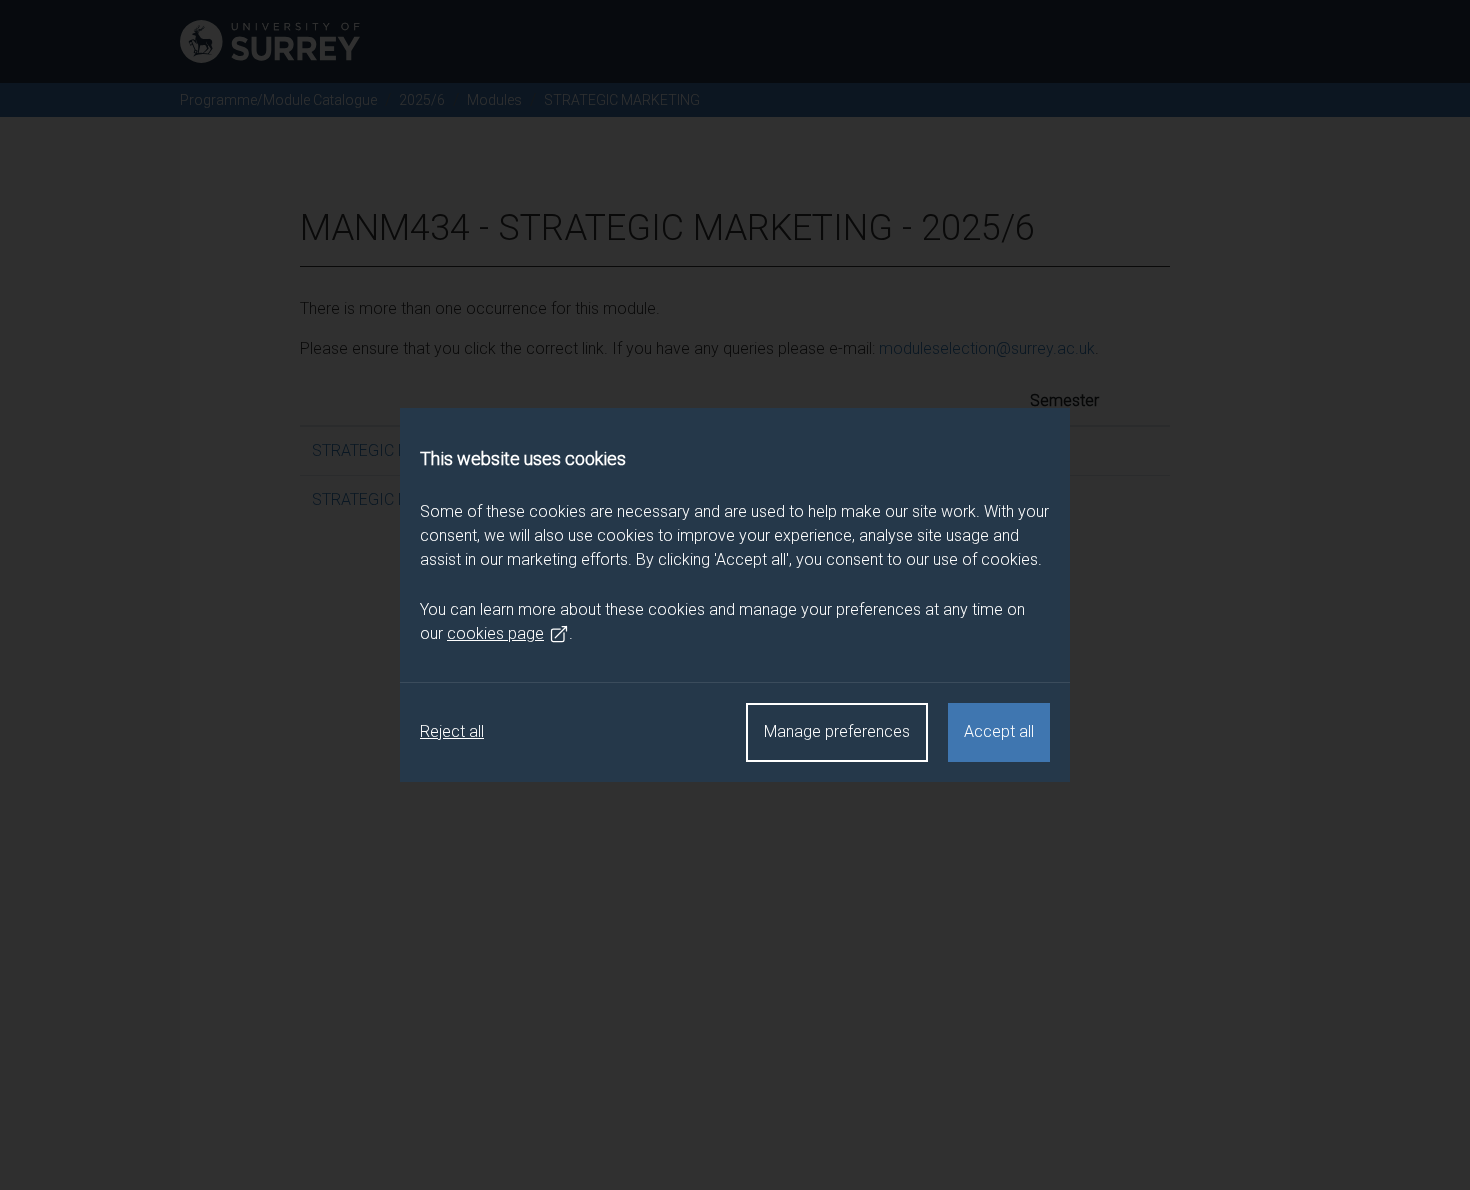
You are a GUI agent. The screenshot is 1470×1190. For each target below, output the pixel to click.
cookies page (495, 633)
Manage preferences (837, 731)
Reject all (452, 731)
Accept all (999, 731)
